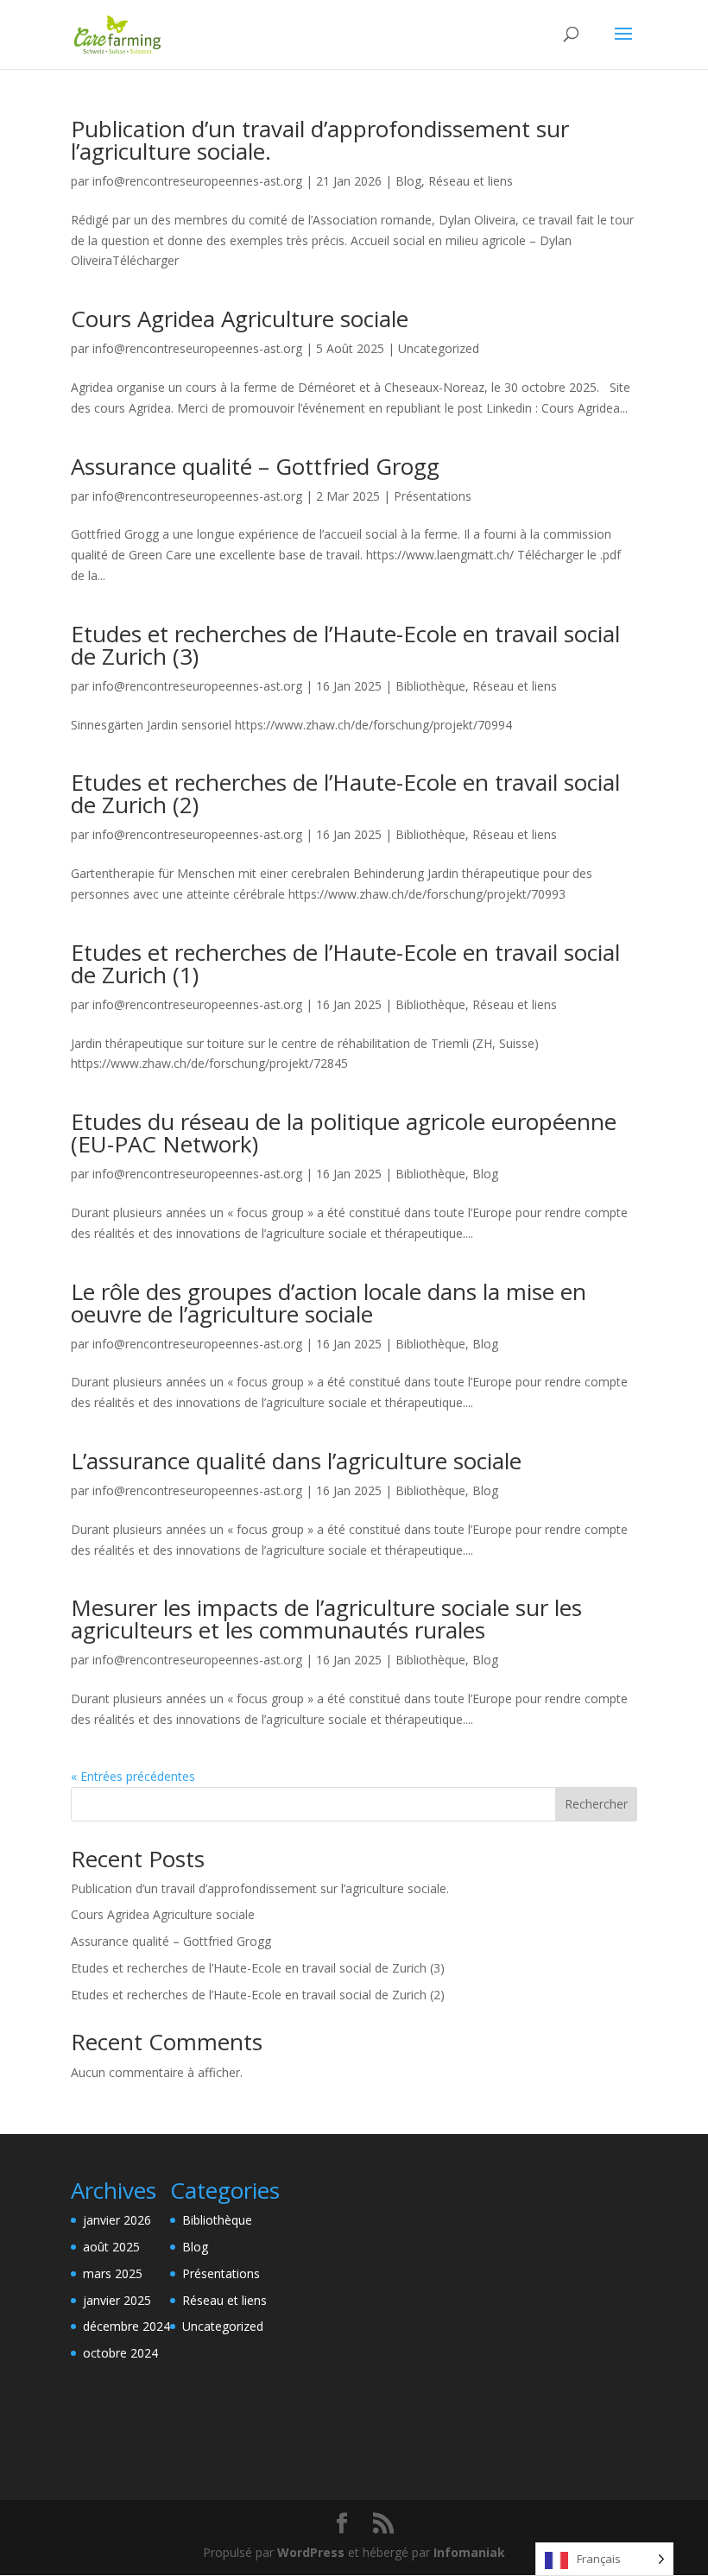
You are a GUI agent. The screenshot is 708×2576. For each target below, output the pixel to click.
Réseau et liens (471, 181)
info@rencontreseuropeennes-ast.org (197, 181)
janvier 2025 (117, 2300)
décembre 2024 (126, 2326)
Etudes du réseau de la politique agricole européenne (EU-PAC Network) (344, 1133)
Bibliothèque (430, 686)
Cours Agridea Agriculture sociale (240, 319)
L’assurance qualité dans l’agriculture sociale (296, 1461)
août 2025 (111, 2247)
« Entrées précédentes (133, 1776)
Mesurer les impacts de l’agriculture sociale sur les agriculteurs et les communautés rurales (326, 1619)
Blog (408, 181)
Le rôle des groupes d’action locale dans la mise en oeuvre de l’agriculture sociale (329, 1303)
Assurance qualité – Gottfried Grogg (255, 466)
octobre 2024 (120, 2353)
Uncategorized (439, 348)
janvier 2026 (117, 2220)
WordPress (311, 2552)
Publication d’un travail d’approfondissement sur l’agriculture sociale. (320, 140)
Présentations (433, 496)
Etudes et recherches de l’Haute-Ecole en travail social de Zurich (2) (345, 793)
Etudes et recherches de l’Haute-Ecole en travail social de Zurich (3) (345, 645)
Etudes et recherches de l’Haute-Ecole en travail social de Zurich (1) (345, 963)
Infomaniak (469, 2552)
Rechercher (596, 1804)
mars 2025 (113, 2273)
